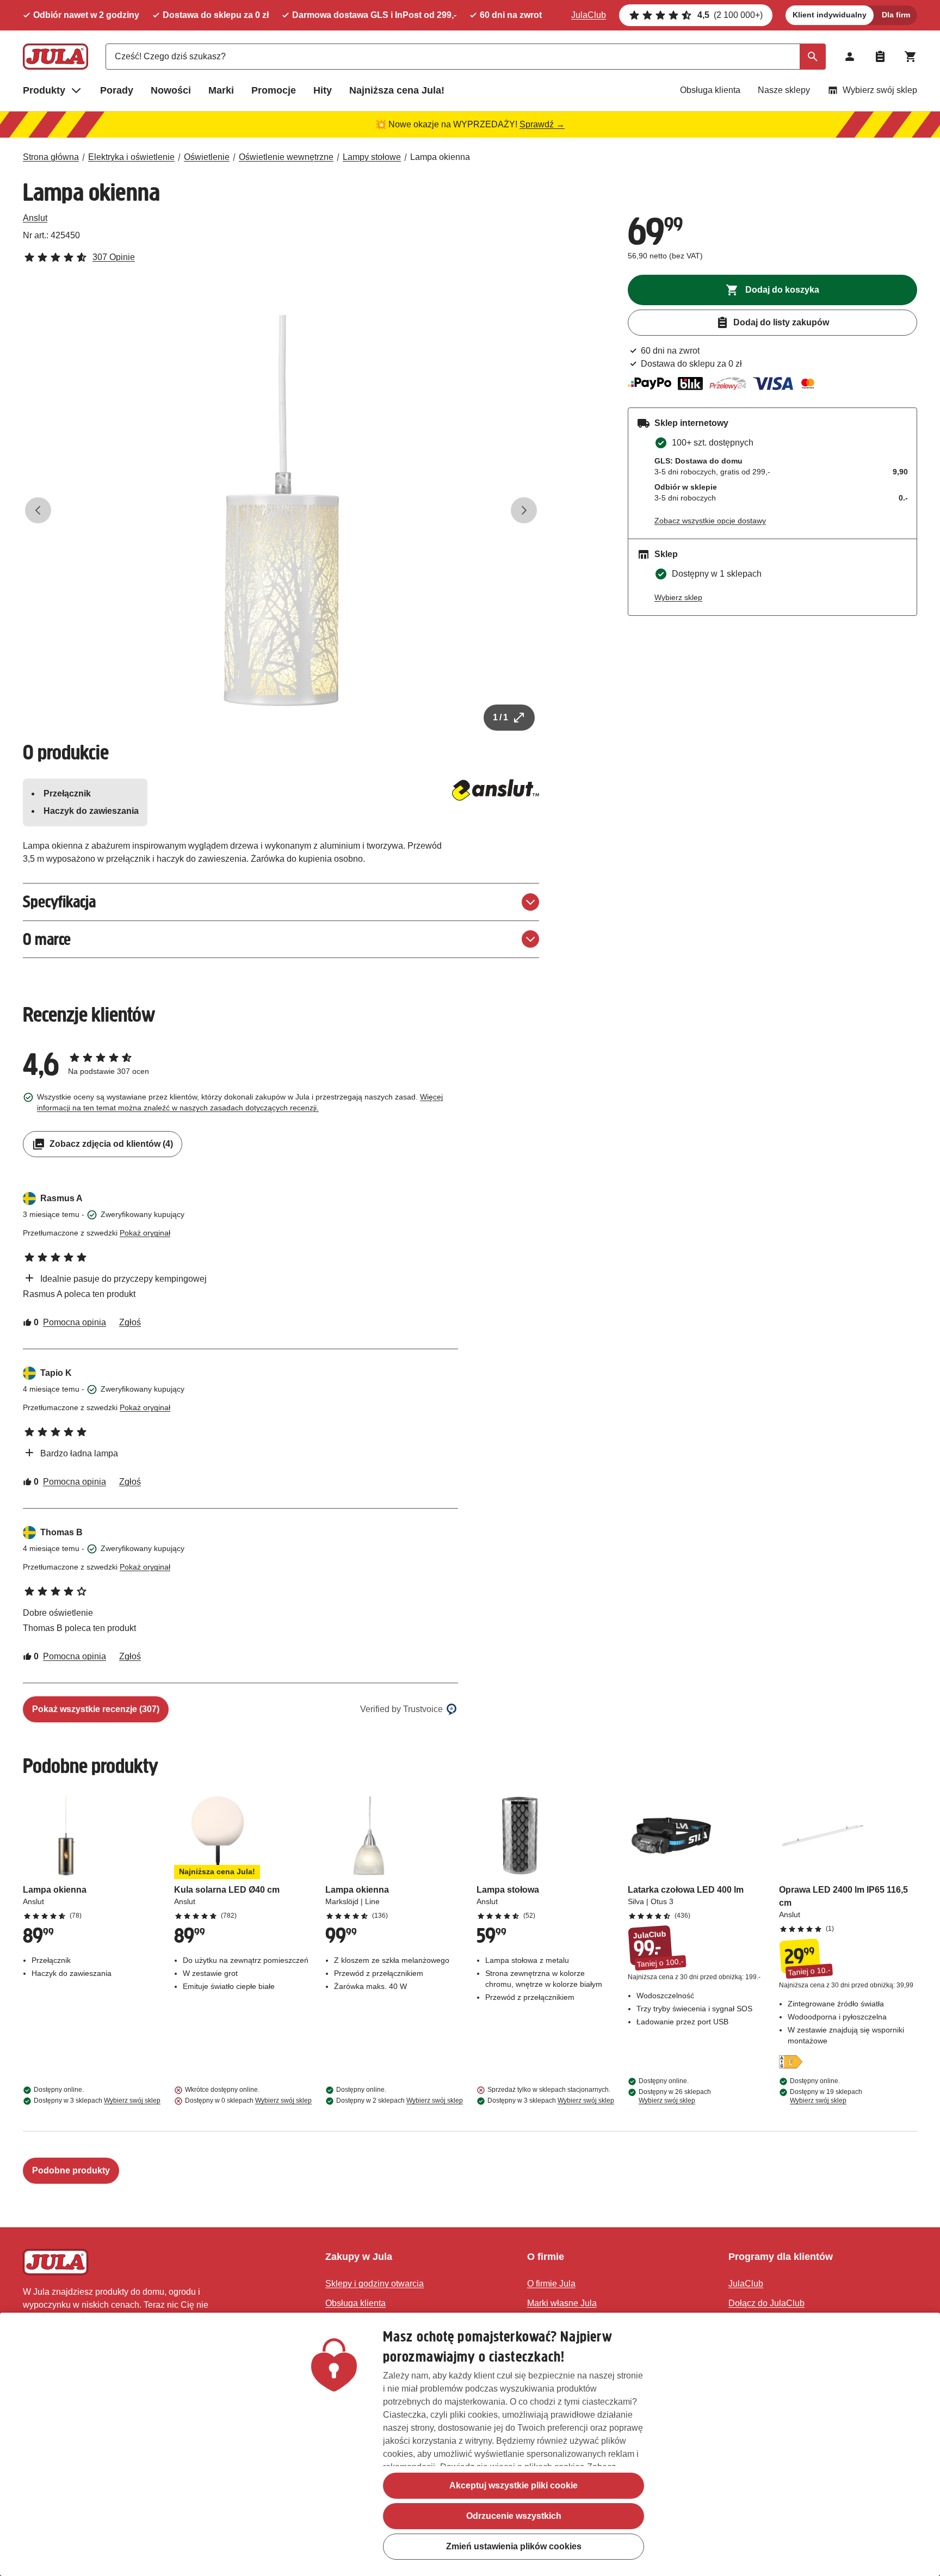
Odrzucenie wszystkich (514, 2516)
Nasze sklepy (784, 90)
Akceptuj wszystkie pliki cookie (514, 2485)
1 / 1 (500, 717)
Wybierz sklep (678, 597)
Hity (323, 90)
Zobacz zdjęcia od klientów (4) (111, 1144)
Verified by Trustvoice (401, 1709)
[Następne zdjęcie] (524, 510)
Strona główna (51, 157)
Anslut (35, 218)
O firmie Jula (551, 2284)
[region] (470, 2444)
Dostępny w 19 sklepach (826, 2096)
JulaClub (589, 15)
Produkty (44, 90)
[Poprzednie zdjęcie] (38, 510)
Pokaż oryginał (145, 1233)
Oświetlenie (207, 157)
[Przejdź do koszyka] (911, 57)
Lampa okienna (440, 157)
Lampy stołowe (372, 157)
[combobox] (466, 57)
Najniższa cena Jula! (397, 90)
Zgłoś (130, 1322)
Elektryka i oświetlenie (131, 157)
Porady (117, 90)
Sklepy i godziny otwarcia (375, 2284)
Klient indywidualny (830, 15)
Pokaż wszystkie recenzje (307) (96, 1709)
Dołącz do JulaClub (766, 2303)
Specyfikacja (59, 902)
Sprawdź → (542, 124)
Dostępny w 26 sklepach (675, 2096)
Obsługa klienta (710, 90)
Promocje (274, 90)
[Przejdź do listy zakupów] (880, 57)
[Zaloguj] (850, 57)
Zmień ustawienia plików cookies (514, 2546)
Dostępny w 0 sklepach (248, 2101)
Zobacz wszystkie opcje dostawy (710, 521)
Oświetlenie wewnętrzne (286, 157)
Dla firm (896, 15)
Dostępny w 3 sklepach (97, 2101)
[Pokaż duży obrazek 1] (281, 510)
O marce (47, 939)
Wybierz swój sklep (880, 90)
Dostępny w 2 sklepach (400, 2101)
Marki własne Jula (562, 2303)
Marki (221, 90)
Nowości (171, 90)
